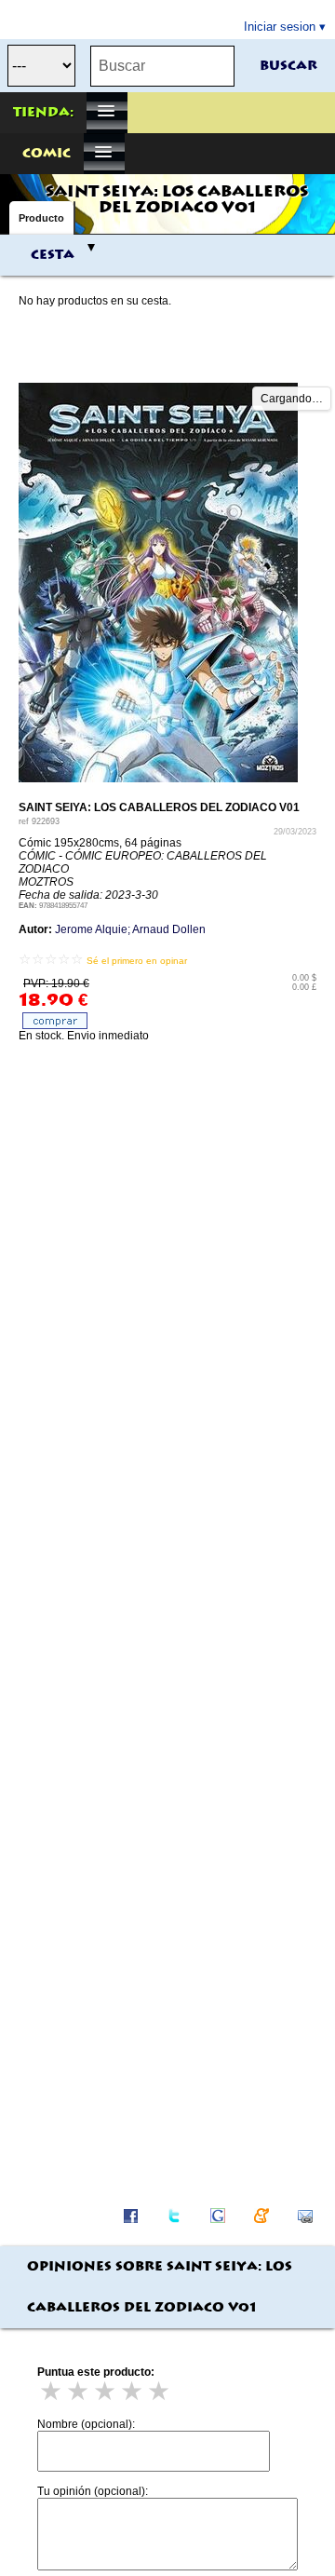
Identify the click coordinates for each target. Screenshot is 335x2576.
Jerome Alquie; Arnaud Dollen (130, 929)
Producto (41, 218)
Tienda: (43, 113)
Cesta (53, 255)
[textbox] (162, 66)
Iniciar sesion (280, 27)
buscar (288, 66)
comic (47, 154)
